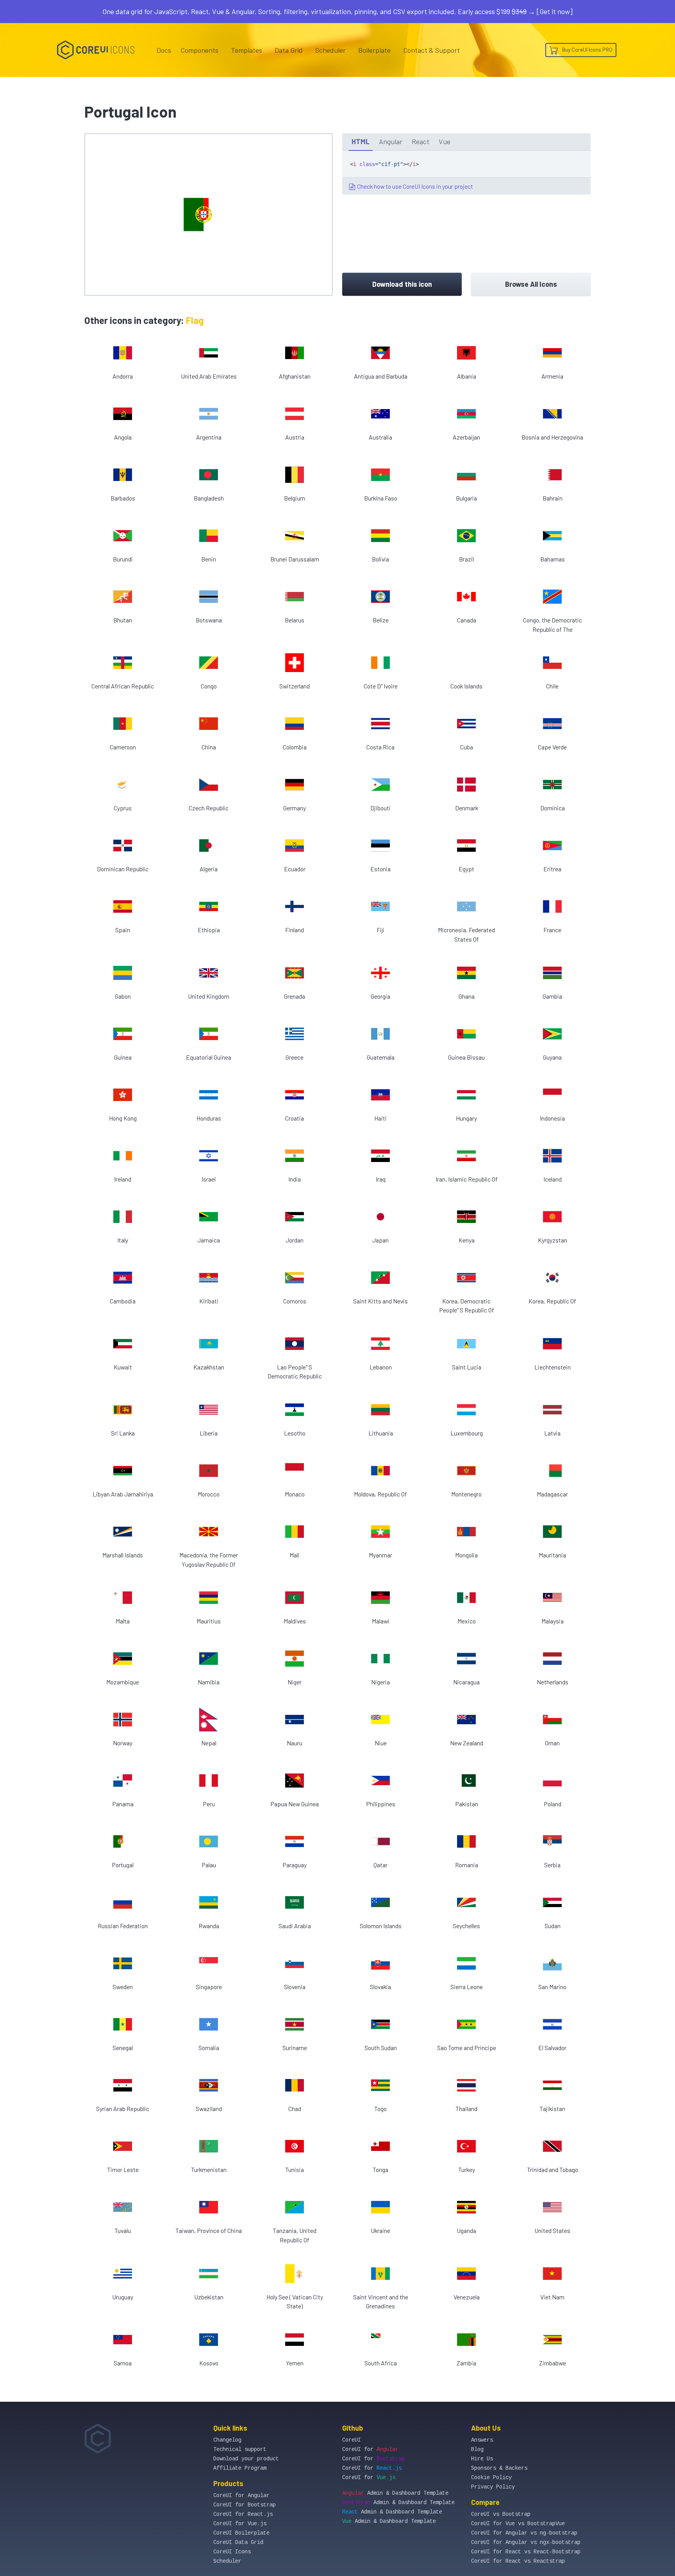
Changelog (227, 2440)
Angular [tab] (391, 141)
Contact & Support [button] (431, 50)
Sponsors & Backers (499, 2468)
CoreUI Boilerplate (241, 2533)
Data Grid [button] (289, 50)
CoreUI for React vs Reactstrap (518, 2561)
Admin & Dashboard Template (395, 2493)
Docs (164, 50)
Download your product (246, 2459)
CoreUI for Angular (241, 2496)
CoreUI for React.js (243, 2514)
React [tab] (421, 141)
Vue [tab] (445, 141)
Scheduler (330, 50)
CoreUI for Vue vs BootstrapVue (518, 2524)
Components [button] (199, 50)
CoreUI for (370, 2449)
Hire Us (482, 2459)
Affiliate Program (240, 2468)
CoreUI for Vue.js (240, 2524)
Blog (477, 2449)
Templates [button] (246, 50)
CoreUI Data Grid (238, 2542)
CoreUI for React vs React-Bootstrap (526, 2552)
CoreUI (352, 2440)
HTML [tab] (361, 141)
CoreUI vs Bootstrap (501, 2514)
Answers (482, 2440)
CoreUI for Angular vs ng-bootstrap (524, 2533)
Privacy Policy (493, 2487)
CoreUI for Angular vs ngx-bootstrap (526, 2542)
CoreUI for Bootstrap (245, 2505)
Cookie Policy (491, 2478)
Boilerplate (374, 50)
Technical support (240, 2449)
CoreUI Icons (232, 2552)
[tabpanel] (466, 173)
